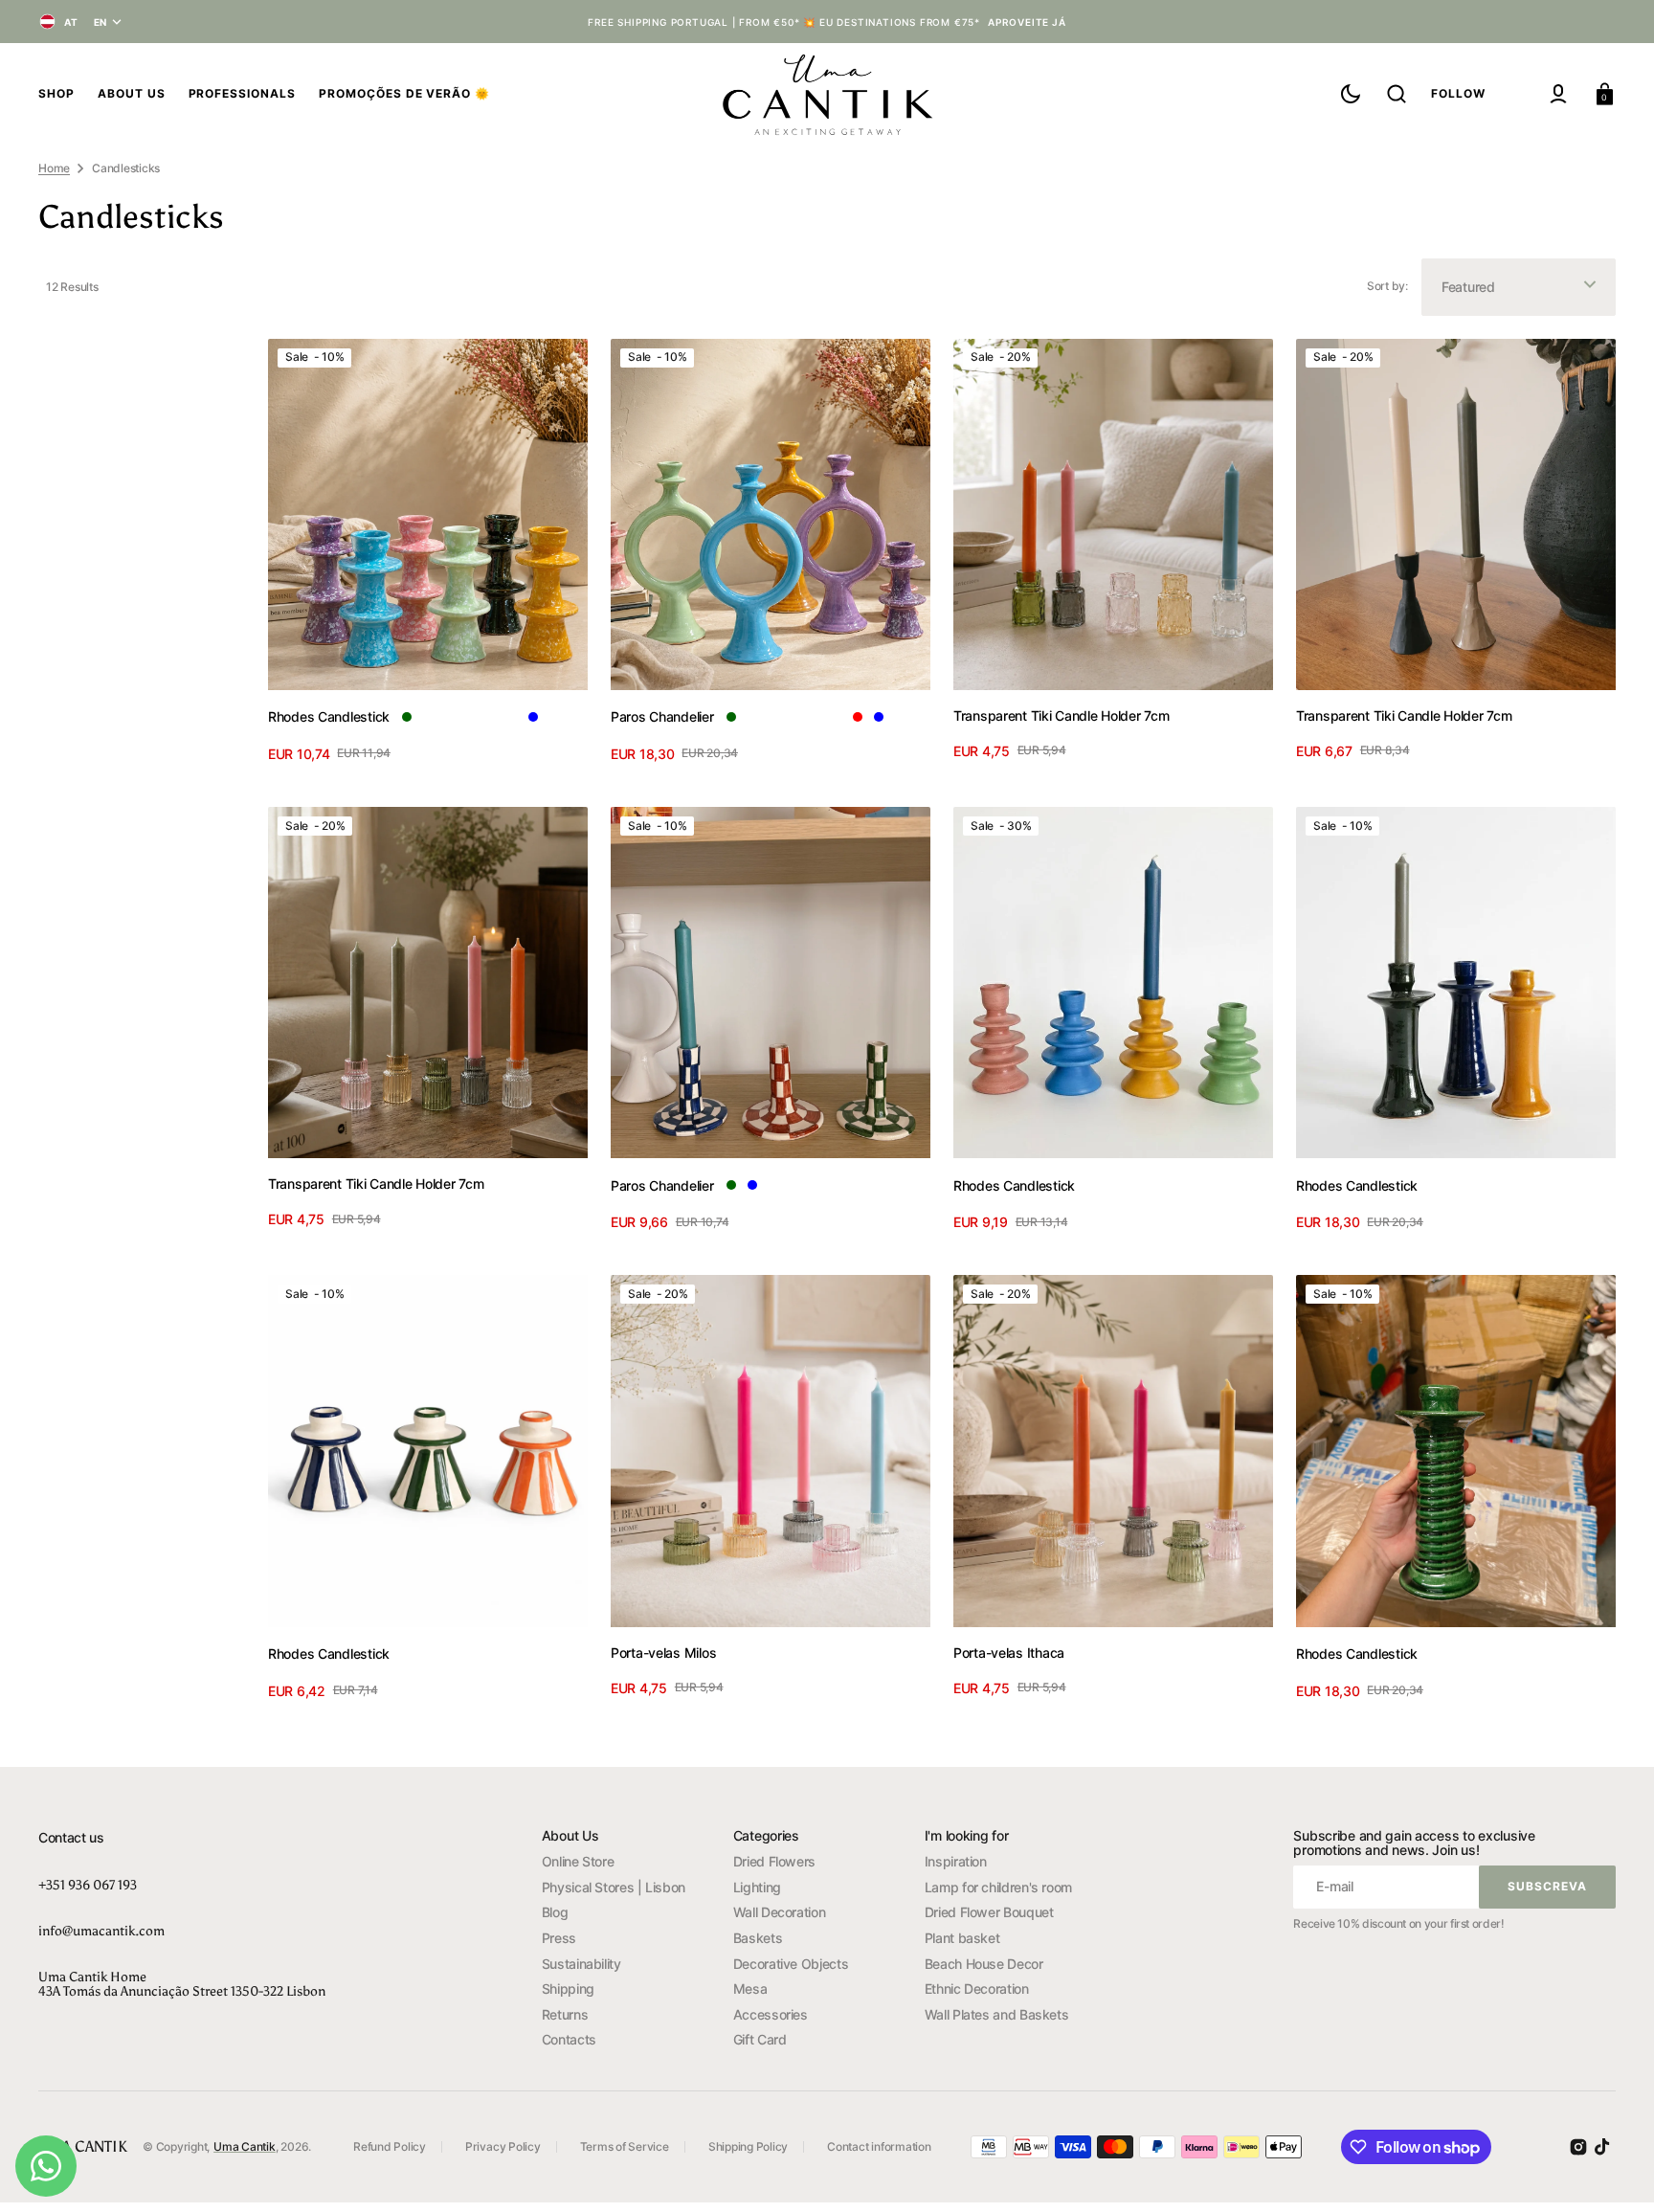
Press (559, 1938)
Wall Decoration (780, 1912)
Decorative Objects (791, 1964)
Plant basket (962, 1938)
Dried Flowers (774, 1861)
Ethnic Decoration (977, 1989)
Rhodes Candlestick (329, 716)
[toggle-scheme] (1351, 94)
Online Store (578, 1861)
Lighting (757, 1887)
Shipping (568, 1989)
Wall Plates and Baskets (997, 2014)
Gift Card (760, 2039)
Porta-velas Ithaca (1009, 1653)
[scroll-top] (1613, 2171)
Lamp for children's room (998, 1887)
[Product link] (428, 554)
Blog (555, 1912)
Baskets (758, 1938)
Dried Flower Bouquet (989, 1912)
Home (54, 168)
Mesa (750, 1989)
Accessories (771, 2014)
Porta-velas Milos (663, 1653)
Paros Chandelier (662, 716)
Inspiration (956, 1861)
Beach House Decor (984, 1964)
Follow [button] (1458, 93)
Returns (565, 2014)
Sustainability (581, 1964)
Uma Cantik (245, 2146)
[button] (1397, 94)
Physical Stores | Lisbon (614, 1887)
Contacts (569, 2039)
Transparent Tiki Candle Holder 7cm (1061, 715)
